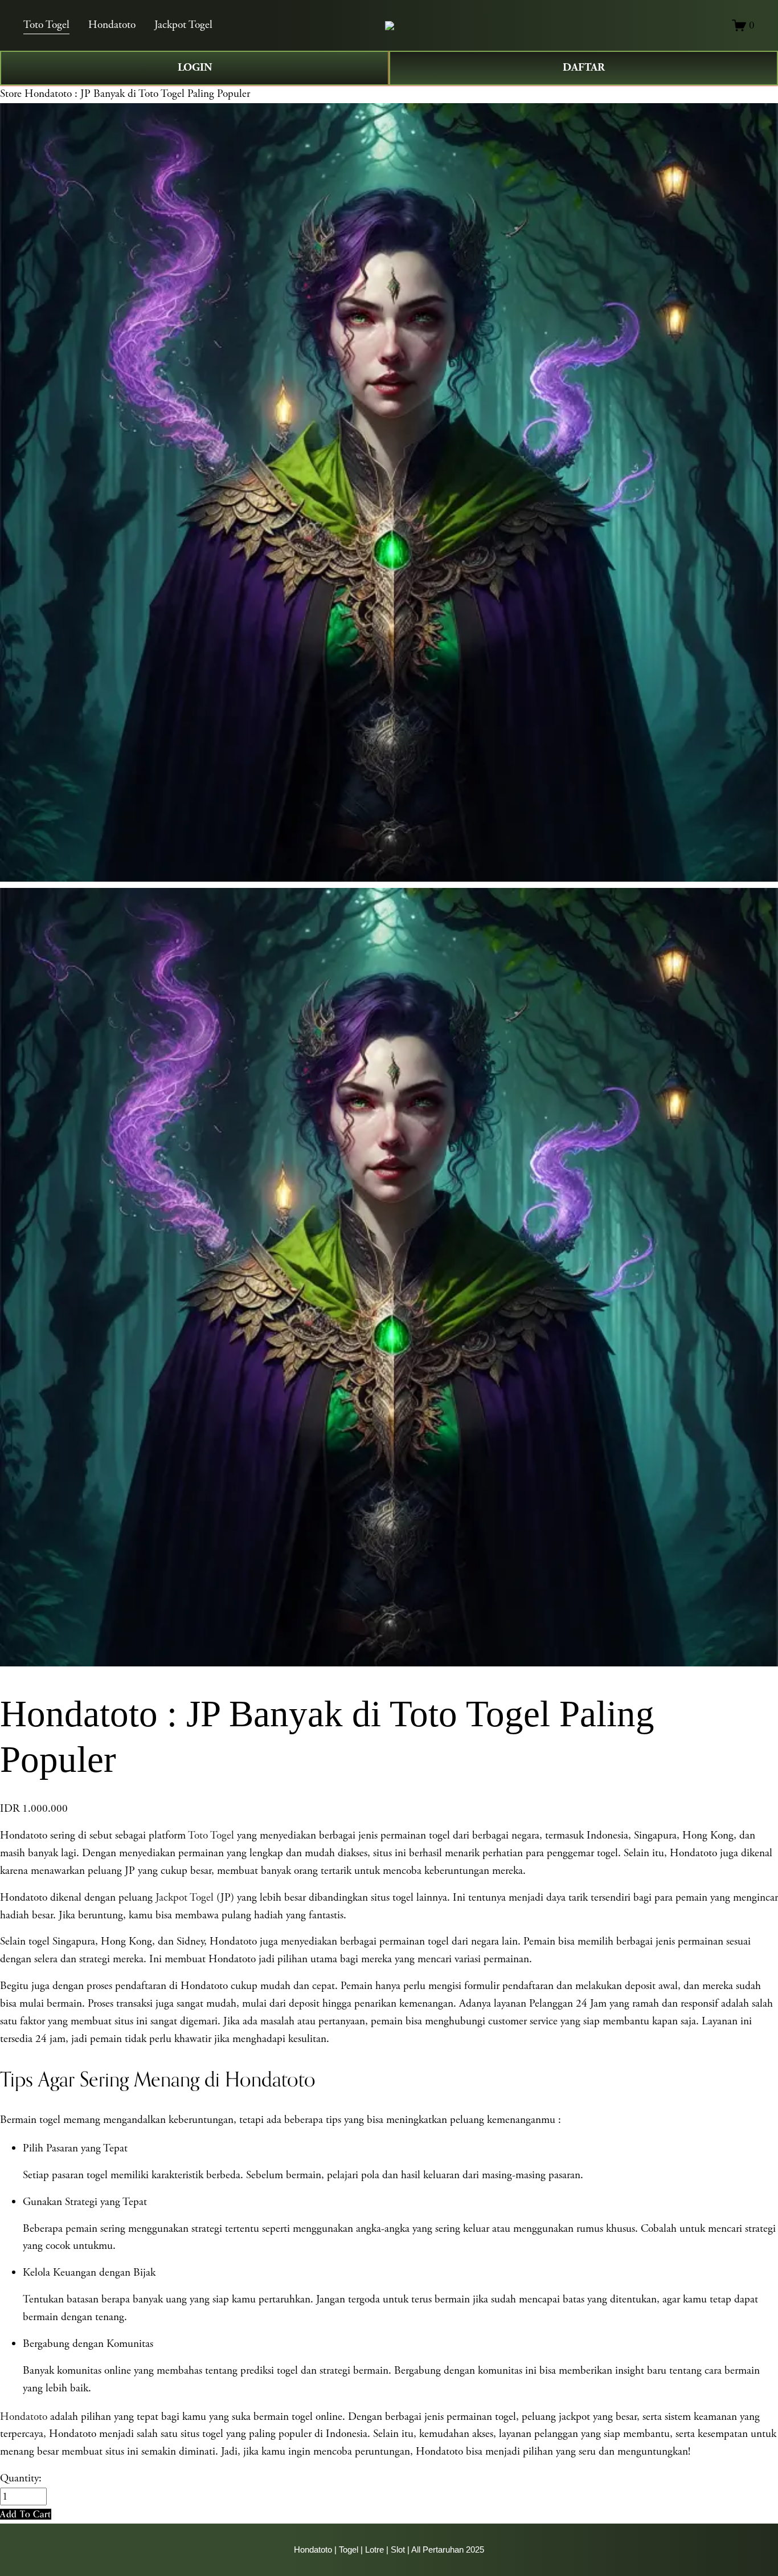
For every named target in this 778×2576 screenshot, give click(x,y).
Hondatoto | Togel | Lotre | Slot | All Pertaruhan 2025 (389, 2549)
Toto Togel (46, 25)
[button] (26, 2514)
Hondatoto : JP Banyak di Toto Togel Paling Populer (137, 94)
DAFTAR (584, 68)
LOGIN (195, 68)
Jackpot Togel (183, 25)
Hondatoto (112, 25)
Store (11, 94)
